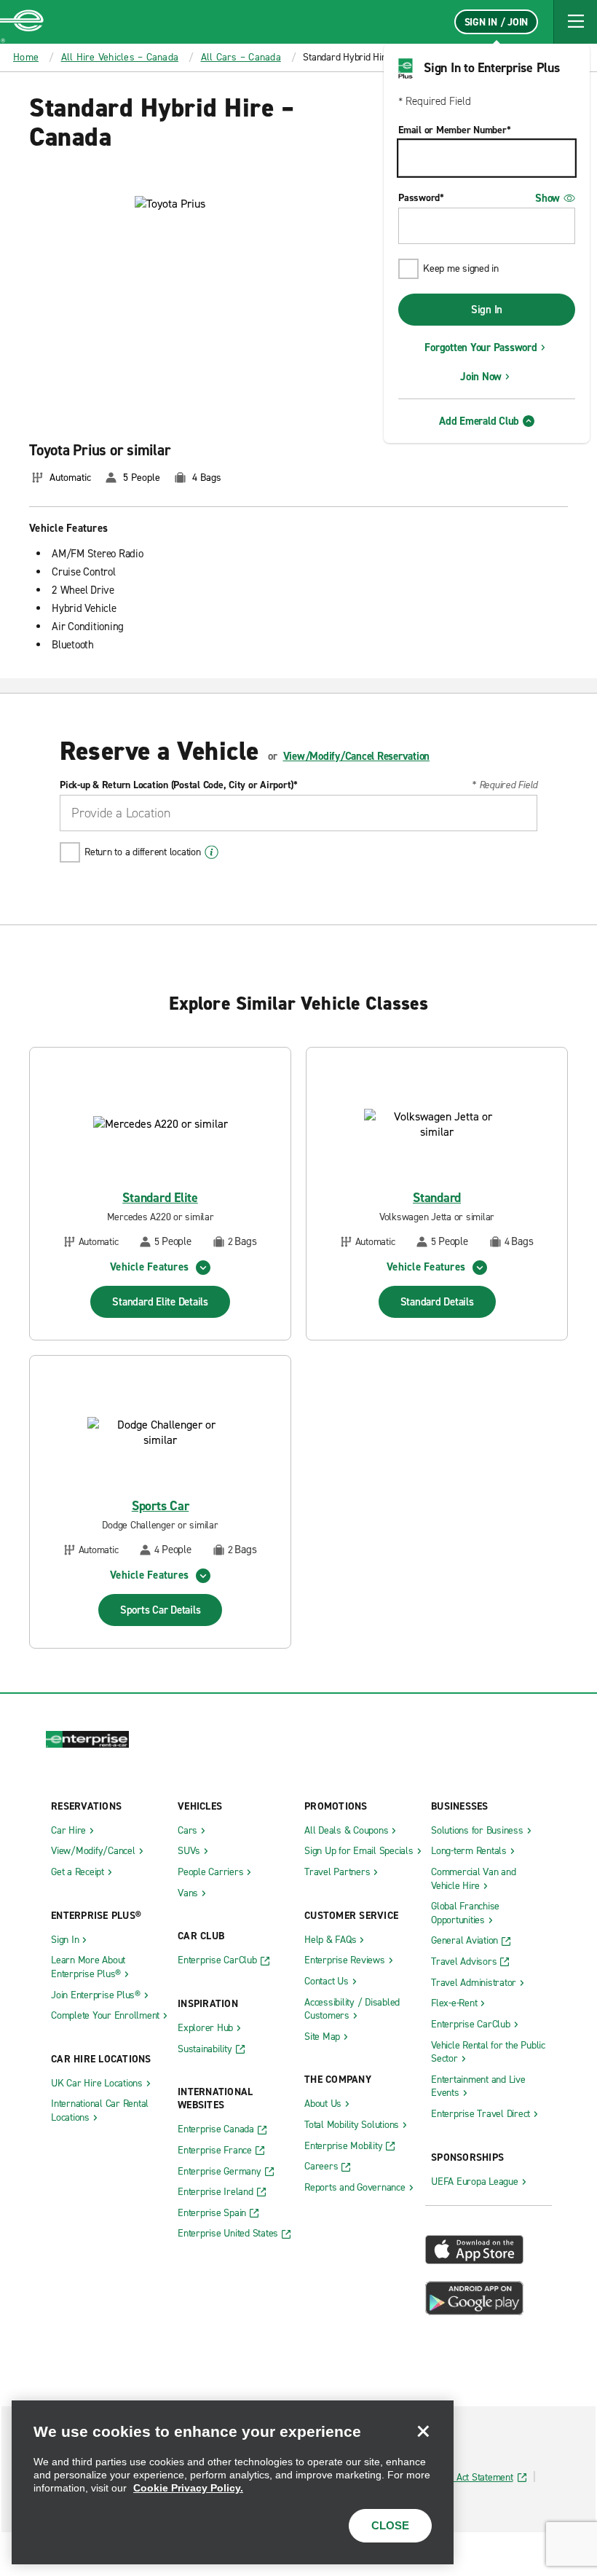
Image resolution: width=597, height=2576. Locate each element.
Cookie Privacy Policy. (188, 2488)
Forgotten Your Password (481, 347)
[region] (233, 2482)
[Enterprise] (22, 22)
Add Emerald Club (479, 421)
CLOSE (390, 2525)
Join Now (481, 377)
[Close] (423, 2431)
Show (547, 198)
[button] (575, 22)
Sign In (487, 310)
